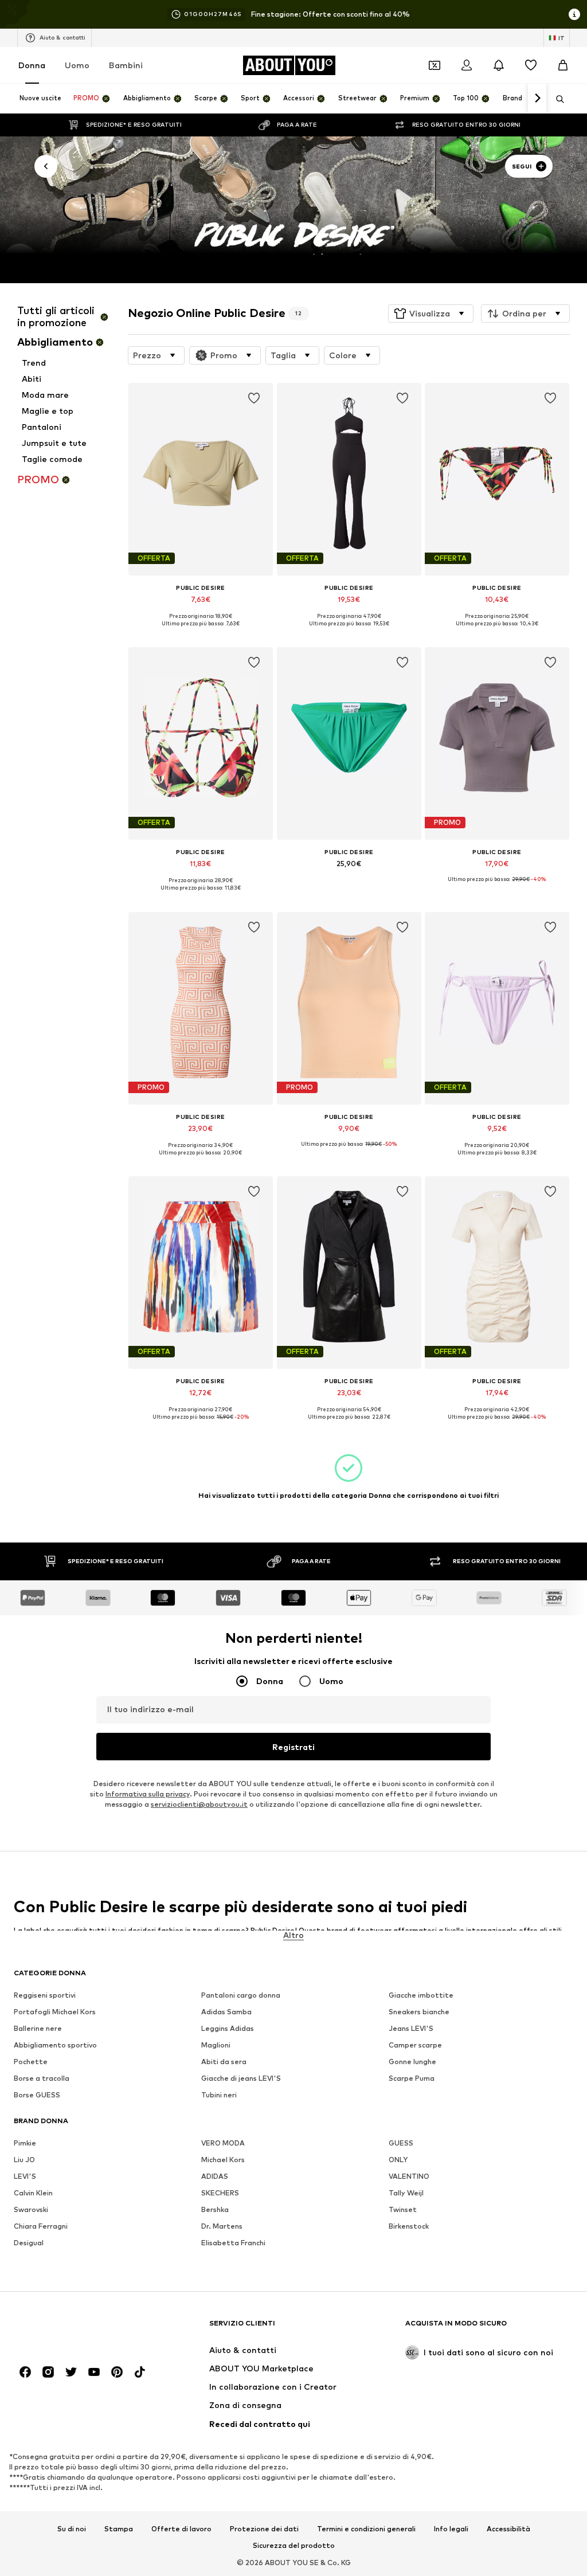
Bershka (215, 2209)
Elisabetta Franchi (233, 2243)
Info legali (451, 2529)
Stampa (119, 2529)
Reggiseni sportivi (45, 1995)
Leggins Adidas (228, 2028)
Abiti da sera (224, 2062)
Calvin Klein (33, 2193)
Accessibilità (508, 2529)
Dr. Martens (222, 2226)
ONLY (398, 2160)
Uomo (77, 65)
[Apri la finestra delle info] (574, 14)
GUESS (401, 2143)
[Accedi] (467, 65)
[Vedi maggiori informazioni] (201, 632)
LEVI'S (25, 2176)
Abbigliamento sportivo (55, 2045)
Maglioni (216, 2045)
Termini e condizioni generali (366, 2529)
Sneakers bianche (419, 2012)
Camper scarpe (415, 2045)
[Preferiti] (531, 65)
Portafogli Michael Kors (55, 2012)
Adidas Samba (226, 2012)
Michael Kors (223, 2160)
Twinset (403, 2209)
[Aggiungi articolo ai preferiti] (254, 398)
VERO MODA (223, 2143)
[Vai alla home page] (76, 2329)
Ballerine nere (38, 2028)
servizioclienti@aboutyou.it (199, 1804)
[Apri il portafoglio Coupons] (435, 65)
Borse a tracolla (42, 2078)
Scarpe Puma (412, 2078)
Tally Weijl (406, 2193)
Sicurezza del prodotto (294, 2546)
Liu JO (24, 2160)
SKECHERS (220, 2193)
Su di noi (72, 2529)
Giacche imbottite (421, 1995)
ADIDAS (215, 2176)
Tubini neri (219, 2095)
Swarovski (31, 2209)
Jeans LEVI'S (411, 2028)
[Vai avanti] (537, 99)
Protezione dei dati (264, 2529)
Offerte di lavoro (181, 2529)
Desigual (29, 2243)
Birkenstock (409, 2226)
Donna (32, 65)
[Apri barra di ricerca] (556, 99)
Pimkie (25, 2143)
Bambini (126, 65)
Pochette (31, 2062)
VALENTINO (409, 2176)
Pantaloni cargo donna (241, 1995)
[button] (431, 314)
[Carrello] (563, 65)
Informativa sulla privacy (148, 1794)
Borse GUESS (37, 2095)
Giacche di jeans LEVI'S (241, 2078)
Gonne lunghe (412, 2062)
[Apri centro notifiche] (499, 65)
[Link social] (25, 2372)
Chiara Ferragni (41, 2226)
